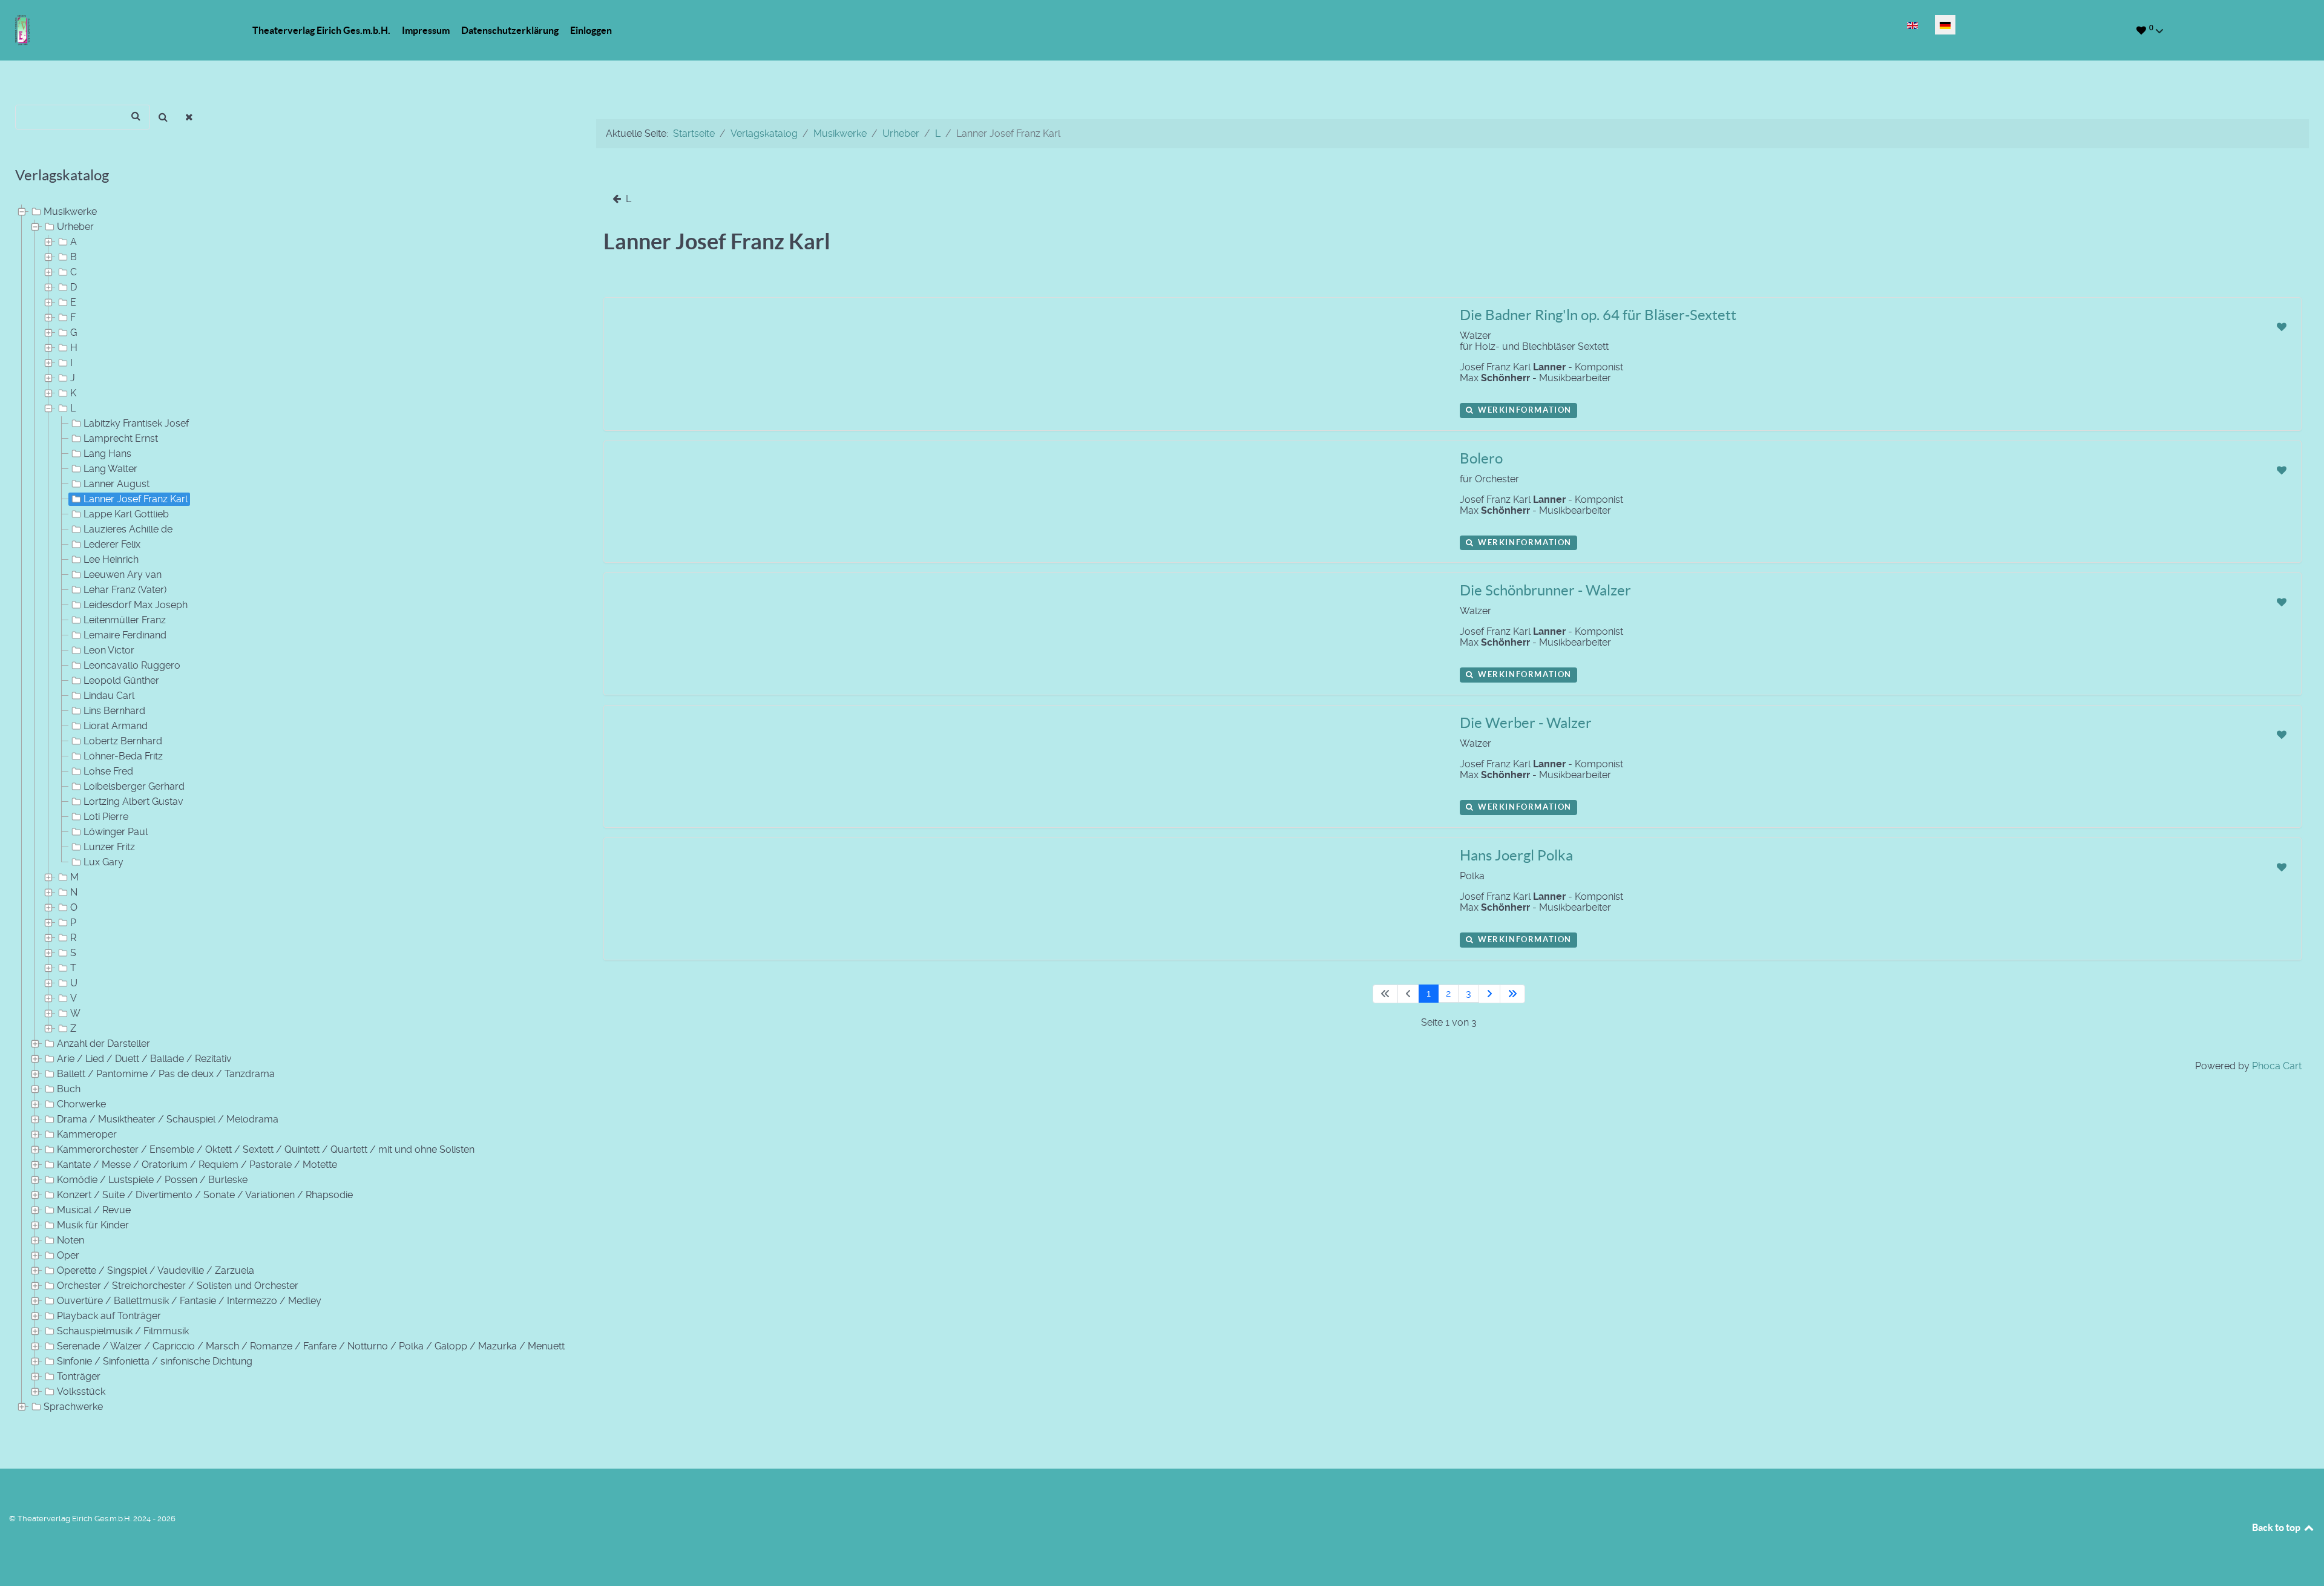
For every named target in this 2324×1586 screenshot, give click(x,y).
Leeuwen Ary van (123, 575)
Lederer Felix (112, 544)
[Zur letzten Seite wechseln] (1512, 994)
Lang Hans (107, 454)
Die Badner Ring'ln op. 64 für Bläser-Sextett (1598, 315)
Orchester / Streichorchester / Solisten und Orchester (178, 1286)
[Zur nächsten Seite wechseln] (1489, 994)
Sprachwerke (73, 1407)
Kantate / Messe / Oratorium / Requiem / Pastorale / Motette (197, 1165)
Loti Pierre (106, 817)
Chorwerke (81, 1104)
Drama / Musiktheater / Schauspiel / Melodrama (168, 1119)
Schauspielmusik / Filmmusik (123, 1331)
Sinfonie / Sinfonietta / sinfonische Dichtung (155, 1361)
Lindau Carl (109, 696)
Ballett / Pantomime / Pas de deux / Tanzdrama (166, 1074)
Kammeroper (87, 1134)
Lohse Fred (108, 771)
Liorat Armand (116, 726)
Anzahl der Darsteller (103, 1044)
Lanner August (117, 484)
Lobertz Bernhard (123, 741)
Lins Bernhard (114, 711)
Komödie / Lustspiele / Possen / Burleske (152, 1180)
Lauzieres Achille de (128, 529)
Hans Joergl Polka (1516, 855)
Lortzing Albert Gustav (133, 801)
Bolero (1481, 458)
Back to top (2277, 1527)
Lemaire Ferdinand (125, 635)
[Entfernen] (190, 117)
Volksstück (81, 1391)
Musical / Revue (94, 1210)
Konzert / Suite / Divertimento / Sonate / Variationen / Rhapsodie (205, 1195)
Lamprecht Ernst (121, 438)
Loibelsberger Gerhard (134, 786)
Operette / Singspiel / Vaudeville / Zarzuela (156, 1270)
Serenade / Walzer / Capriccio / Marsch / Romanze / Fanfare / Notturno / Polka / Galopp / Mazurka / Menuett (311, 1346)
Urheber (75, 227)
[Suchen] (163, 117)
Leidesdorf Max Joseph (136, 605)
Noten (71, 1240)
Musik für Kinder (93, 1225)
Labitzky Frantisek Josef (136, 423)
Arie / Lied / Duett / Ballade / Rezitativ (144, 1059)
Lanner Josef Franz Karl (136, 499)
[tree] (290, 810)
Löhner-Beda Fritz (123, 756)
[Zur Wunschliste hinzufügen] (2281, 327)
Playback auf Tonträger (109, 1316)
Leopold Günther (121, 680)
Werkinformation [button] (1523, 410)
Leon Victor (109, 650)
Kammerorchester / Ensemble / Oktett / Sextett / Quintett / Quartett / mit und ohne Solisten (266, 1149)
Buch (69, 1089)
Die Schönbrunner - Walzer (1545, 590)
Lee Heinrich (111, 559)
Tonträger (79, 1376)
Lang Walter (110, 469)
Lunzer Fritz (109, 847)
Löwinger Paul (116, 832)
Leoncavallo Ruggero (132, 665)
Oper (68, 1255)
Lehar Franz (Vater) (125, 590)
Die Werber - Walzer (1526, 723)
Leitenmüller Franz (125, 620)
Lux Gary (103, 862)
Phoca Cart (2277, 1066)
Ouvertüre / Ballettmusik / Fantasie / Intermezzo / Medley (189, 1301)
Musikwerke (70, 211)
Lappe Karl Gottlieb (126, 514)
